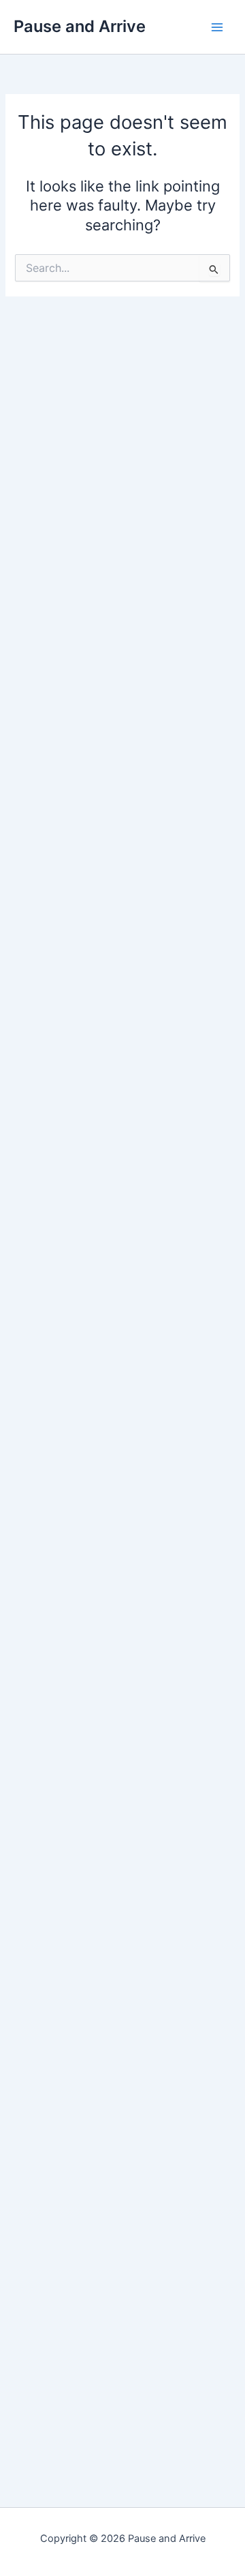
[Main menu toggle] (217, 27)
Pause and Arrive (80, 26)
